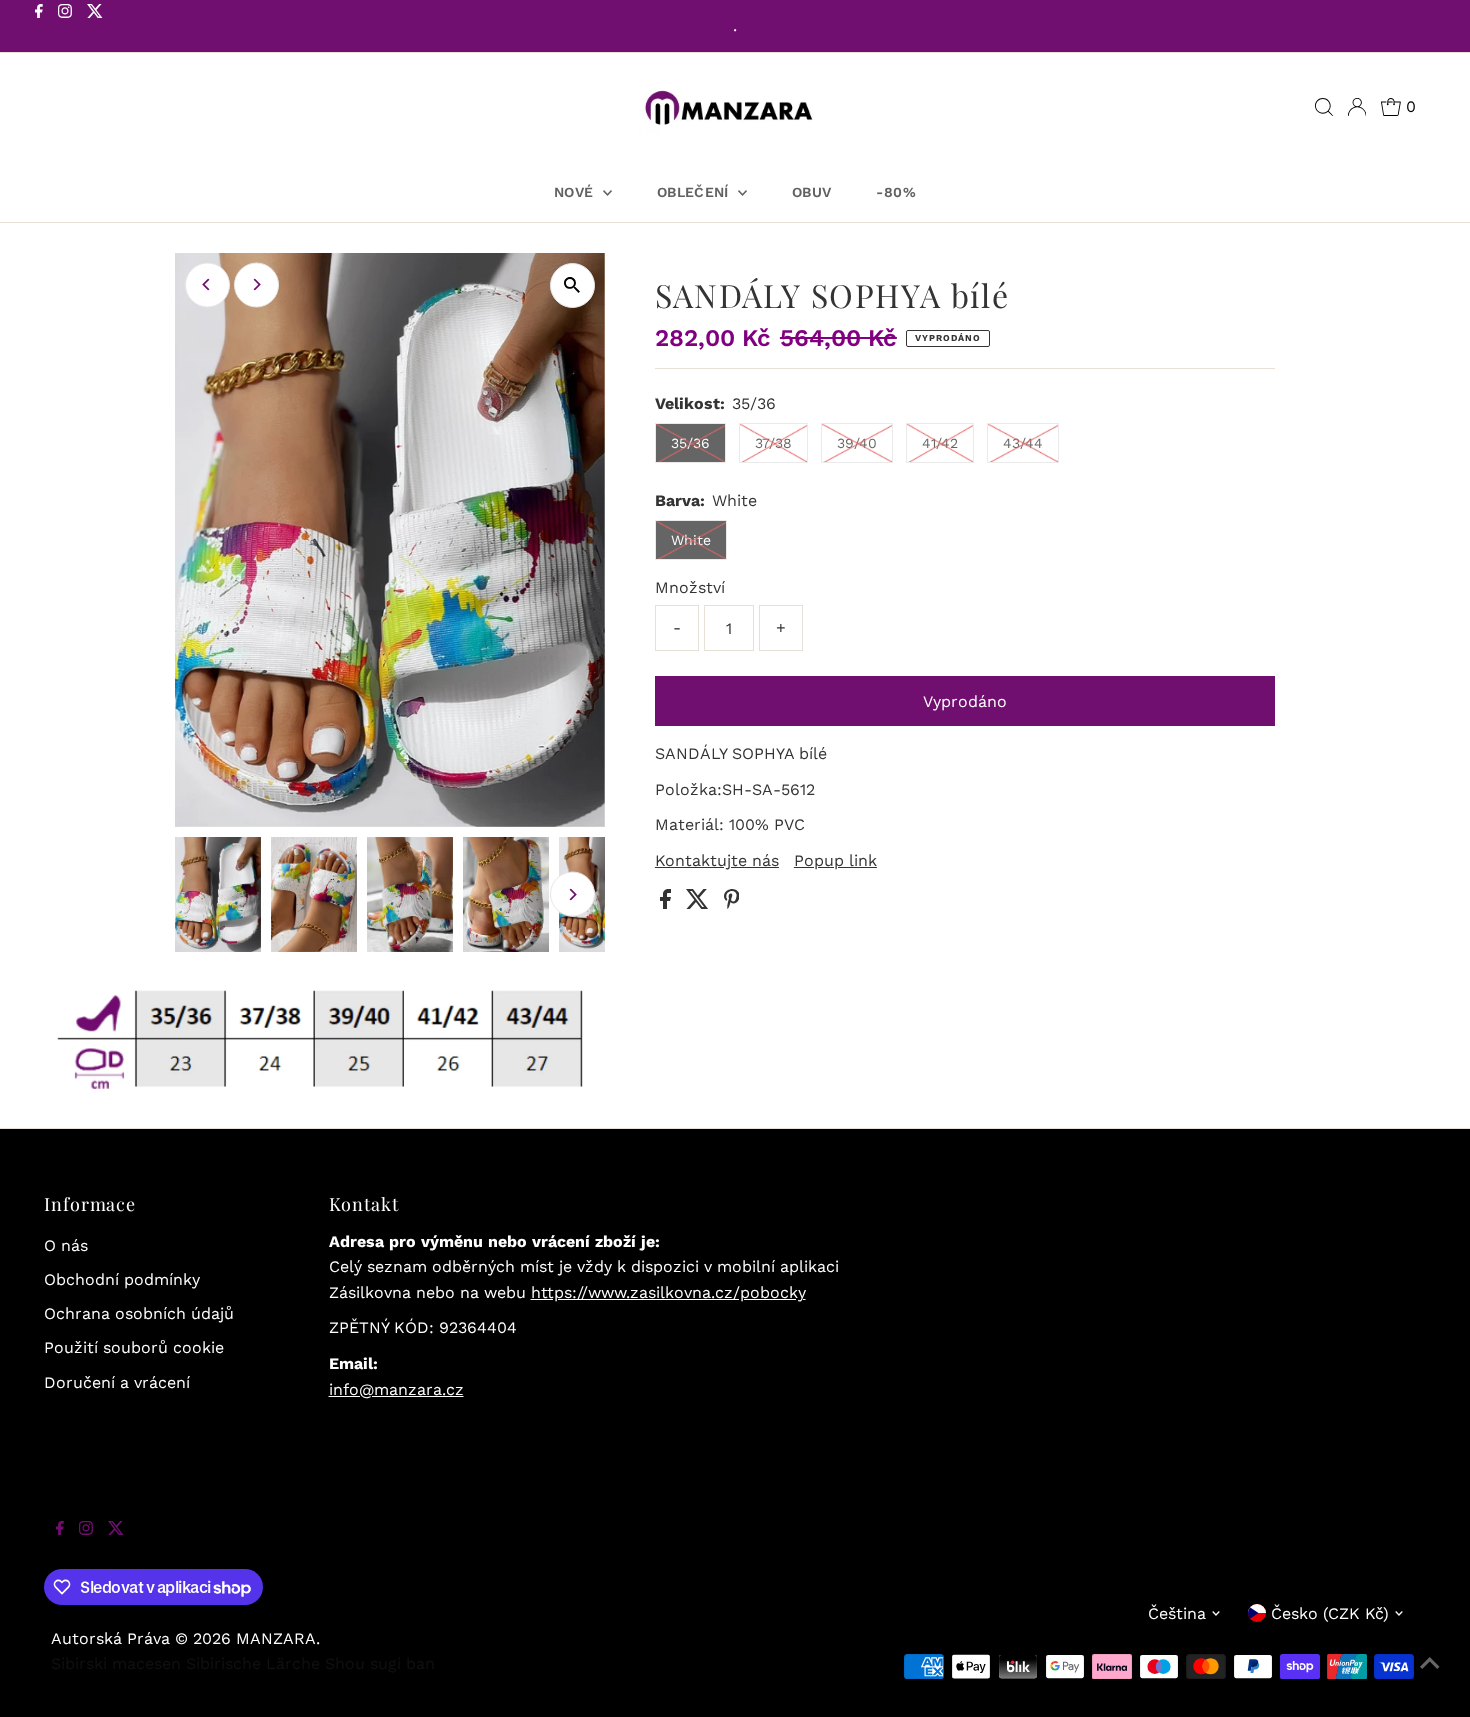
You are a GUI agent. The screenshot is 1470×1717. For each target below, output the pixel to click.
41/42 (940, 443)
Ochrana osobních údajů (139, 1313)
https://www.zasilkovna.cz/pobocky (668, 1292)
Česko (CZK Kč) (1330, 1613)
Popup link (835, 861)
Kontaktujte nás (717, 861)
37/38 (773, 443)
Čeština (1177, 1613)
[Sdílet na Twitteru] (700, 903)
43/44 (1023, 443)
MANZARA (276, 1638)
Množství (690, 587)
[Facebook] (39, 28)
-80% (895, 192)
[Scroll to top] (1430, 1677)
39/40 (857, 443)
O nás (66, 1245)
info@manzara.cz (396, 1389)
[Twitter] (95, 28)
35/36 (690, 443)
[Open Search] (1324, 107)
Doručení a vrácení (117, 1382)
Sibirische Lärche (253, 1663)
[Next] (256, 284)
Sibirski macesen (116, 1663)
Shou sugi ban (380, 1663)
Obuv (811, 192)
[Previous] (207, 284)
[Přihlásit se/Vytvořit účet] (1357, 107)
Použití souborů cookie (134, 1347)
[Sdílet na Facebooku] (668, 903)
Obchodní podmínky (122, 1279)
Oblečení (695, 192)
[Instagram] (65, 28)
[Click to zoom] (572, 285)
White (691, 540)
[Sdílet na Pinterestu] (732, 903)
